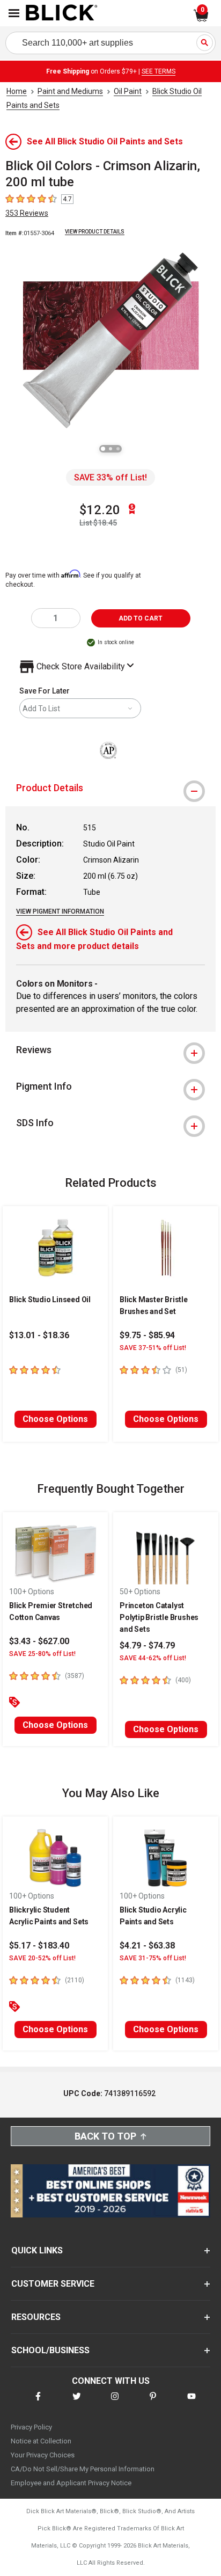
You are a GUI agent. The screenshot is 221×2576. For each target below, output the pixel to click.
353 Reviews (27, 213)
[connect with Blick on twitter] (77, 2403)
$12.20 (100, 510)
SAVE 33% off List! (110, 477)
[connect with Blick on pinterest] (153, 2403)
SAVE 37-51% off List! (153, 1348)
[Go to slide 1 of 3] (103, 449)
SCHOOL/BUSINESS (50, 2350)
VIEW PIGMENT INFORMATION (60, 911)
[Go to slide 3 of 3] (118, 449)
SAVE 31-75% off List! (153, 1958)
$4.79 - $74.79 (147, 1645)
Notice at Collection (41, 2441)
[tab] (110, 788)
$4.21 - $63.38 (147, 1946)
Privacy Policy (31, 2427)
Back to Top (105, 2136)
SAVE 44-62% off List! (153, 1658)
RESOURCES (36, 2317)
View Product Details (95, 232)
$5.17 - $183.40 (39, 1946)
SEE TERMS (159, 71)
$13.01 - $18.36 (39, 1335)
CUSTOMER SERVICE (53, 2284)
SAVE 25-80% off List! (42, 1654)
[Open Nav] (14, 13)
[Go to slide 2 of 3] (110, 449)
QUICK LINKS (37, 2250)
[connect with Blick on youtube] (191, 2403)
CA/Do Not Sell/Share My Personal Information (83, 2469)
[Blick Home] (62, 13)
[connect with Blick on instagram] (115, 2403)
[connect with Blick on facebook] (38, 2403)
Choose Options (55, 1419)
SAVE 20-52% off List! (42, 1958)
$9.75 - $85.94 (147, 1335)
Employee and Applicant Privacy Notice (71, 2483)
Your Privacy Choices (43, 2455)
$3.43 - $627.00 (39, 1641)
